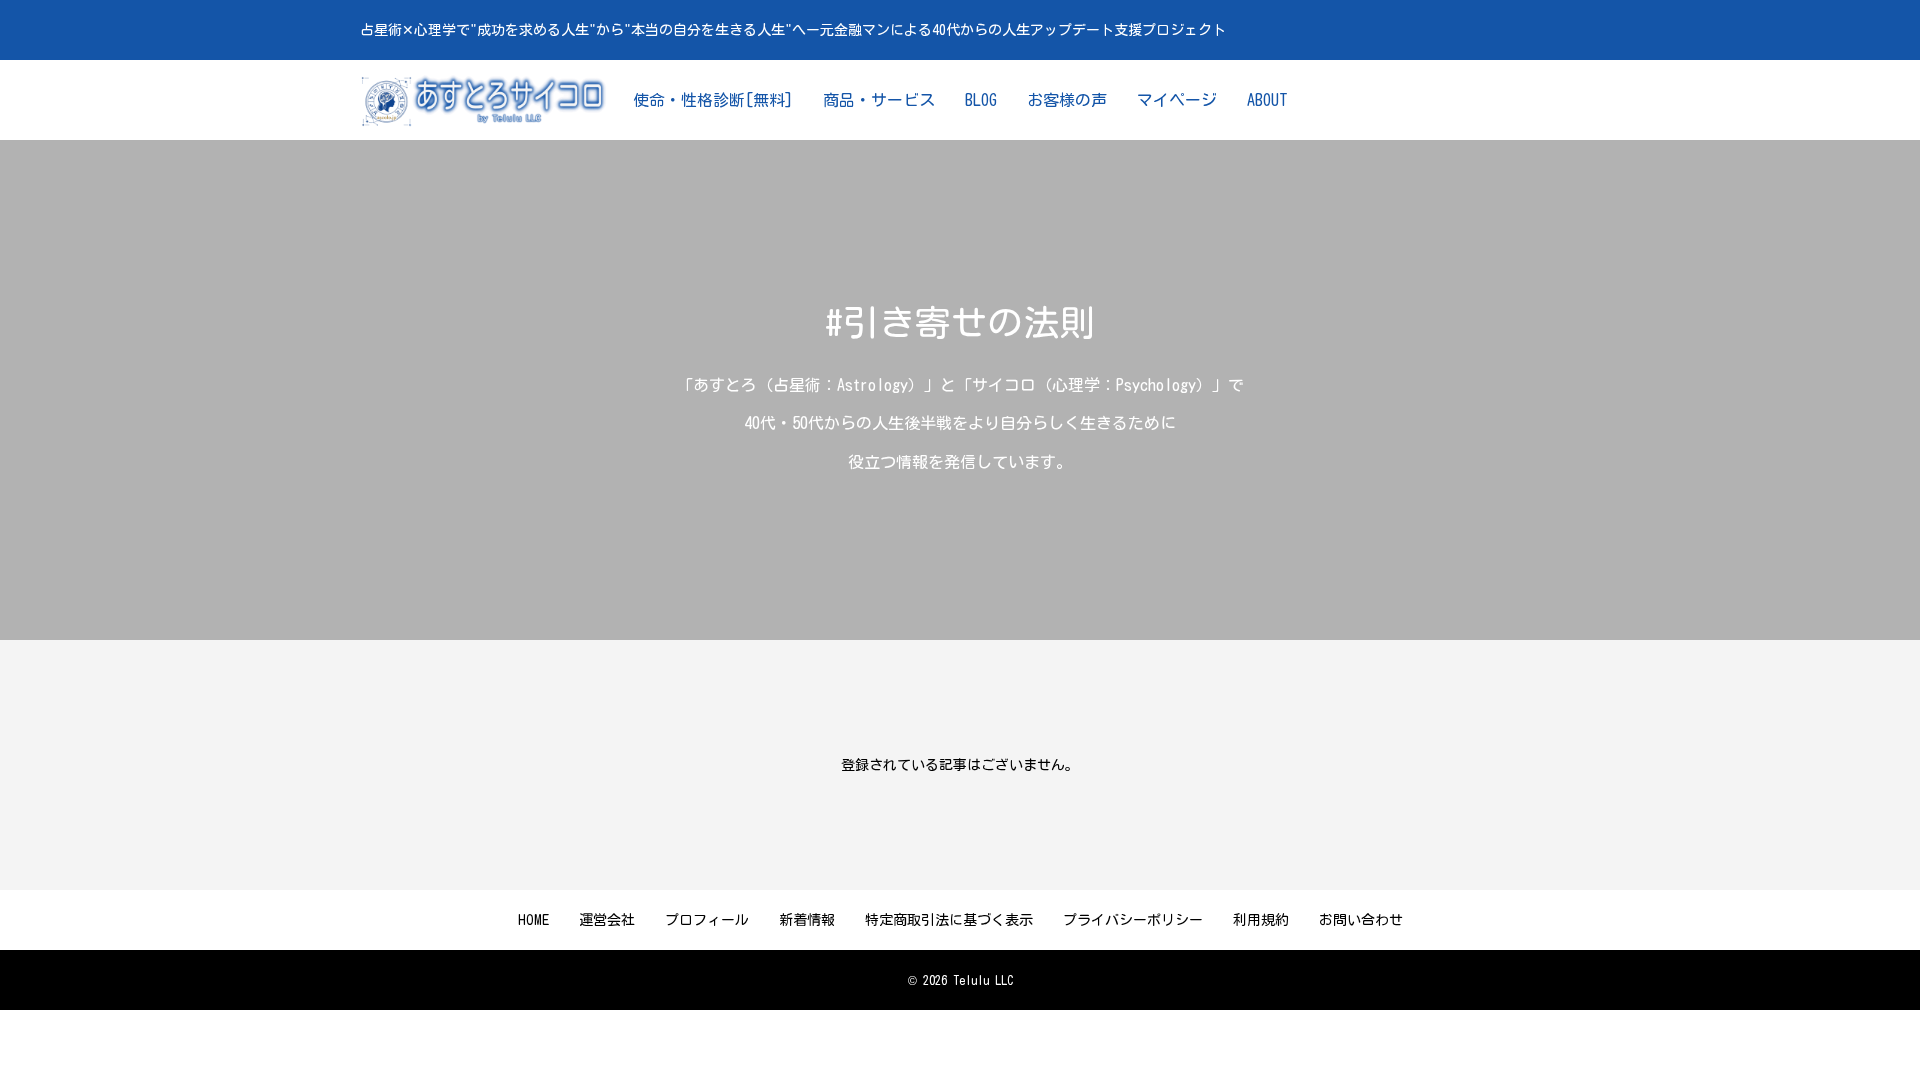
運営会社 (607, 920)
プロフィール (707, 920)
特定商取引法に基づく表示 (949, 920)
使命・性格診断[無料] (713, 100)
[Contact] (1519, 100)
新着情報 (807, 920)
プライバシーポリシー (1133, 920)
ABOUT (1267, 100)
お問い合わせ (1361, 920)
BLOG (981, 100)
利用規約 (1261, 920)
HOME (533, 920)
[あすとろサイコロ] (485, 100)
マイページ (1177, 100)
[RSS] (1549, 100)
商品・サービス (879, 100)
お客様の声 (1067, 100)
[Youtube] (1489, 100)
